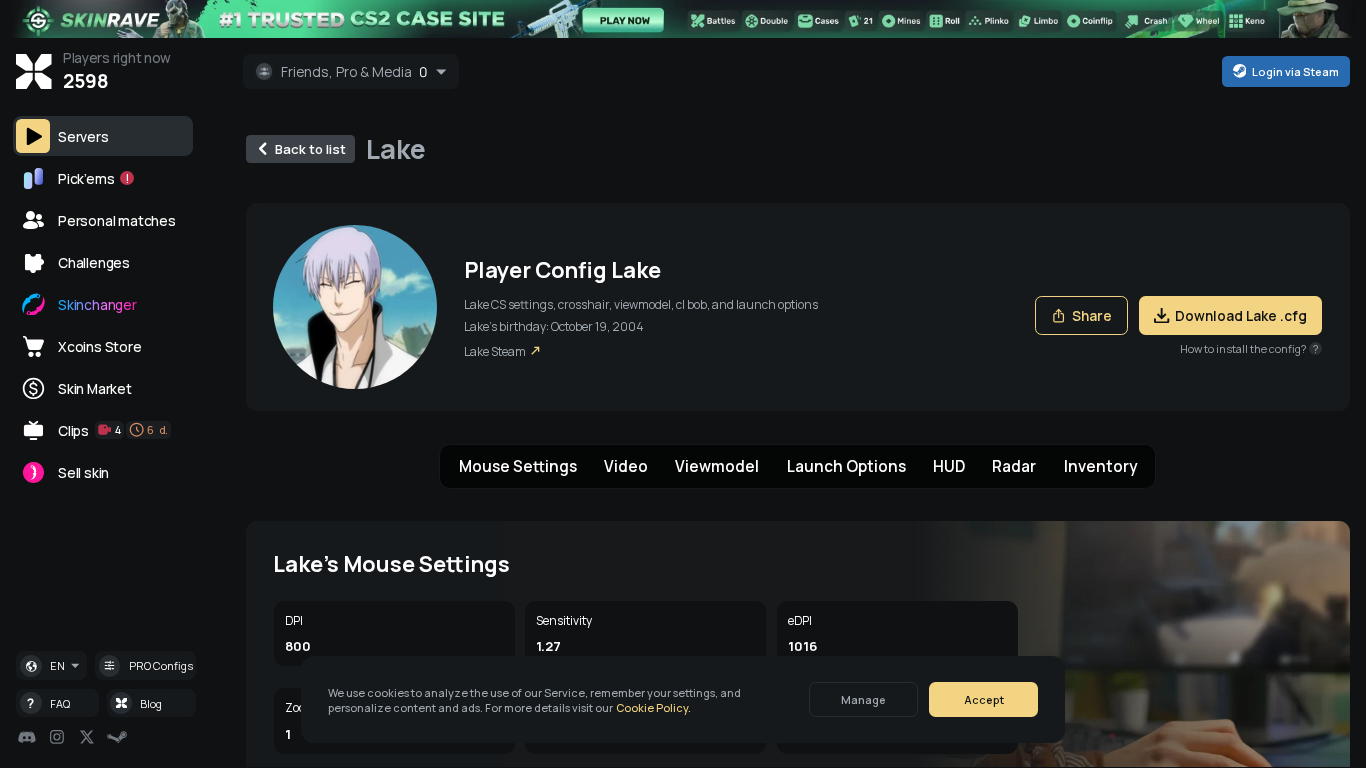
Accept (984, 699)
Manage (863, 699)
